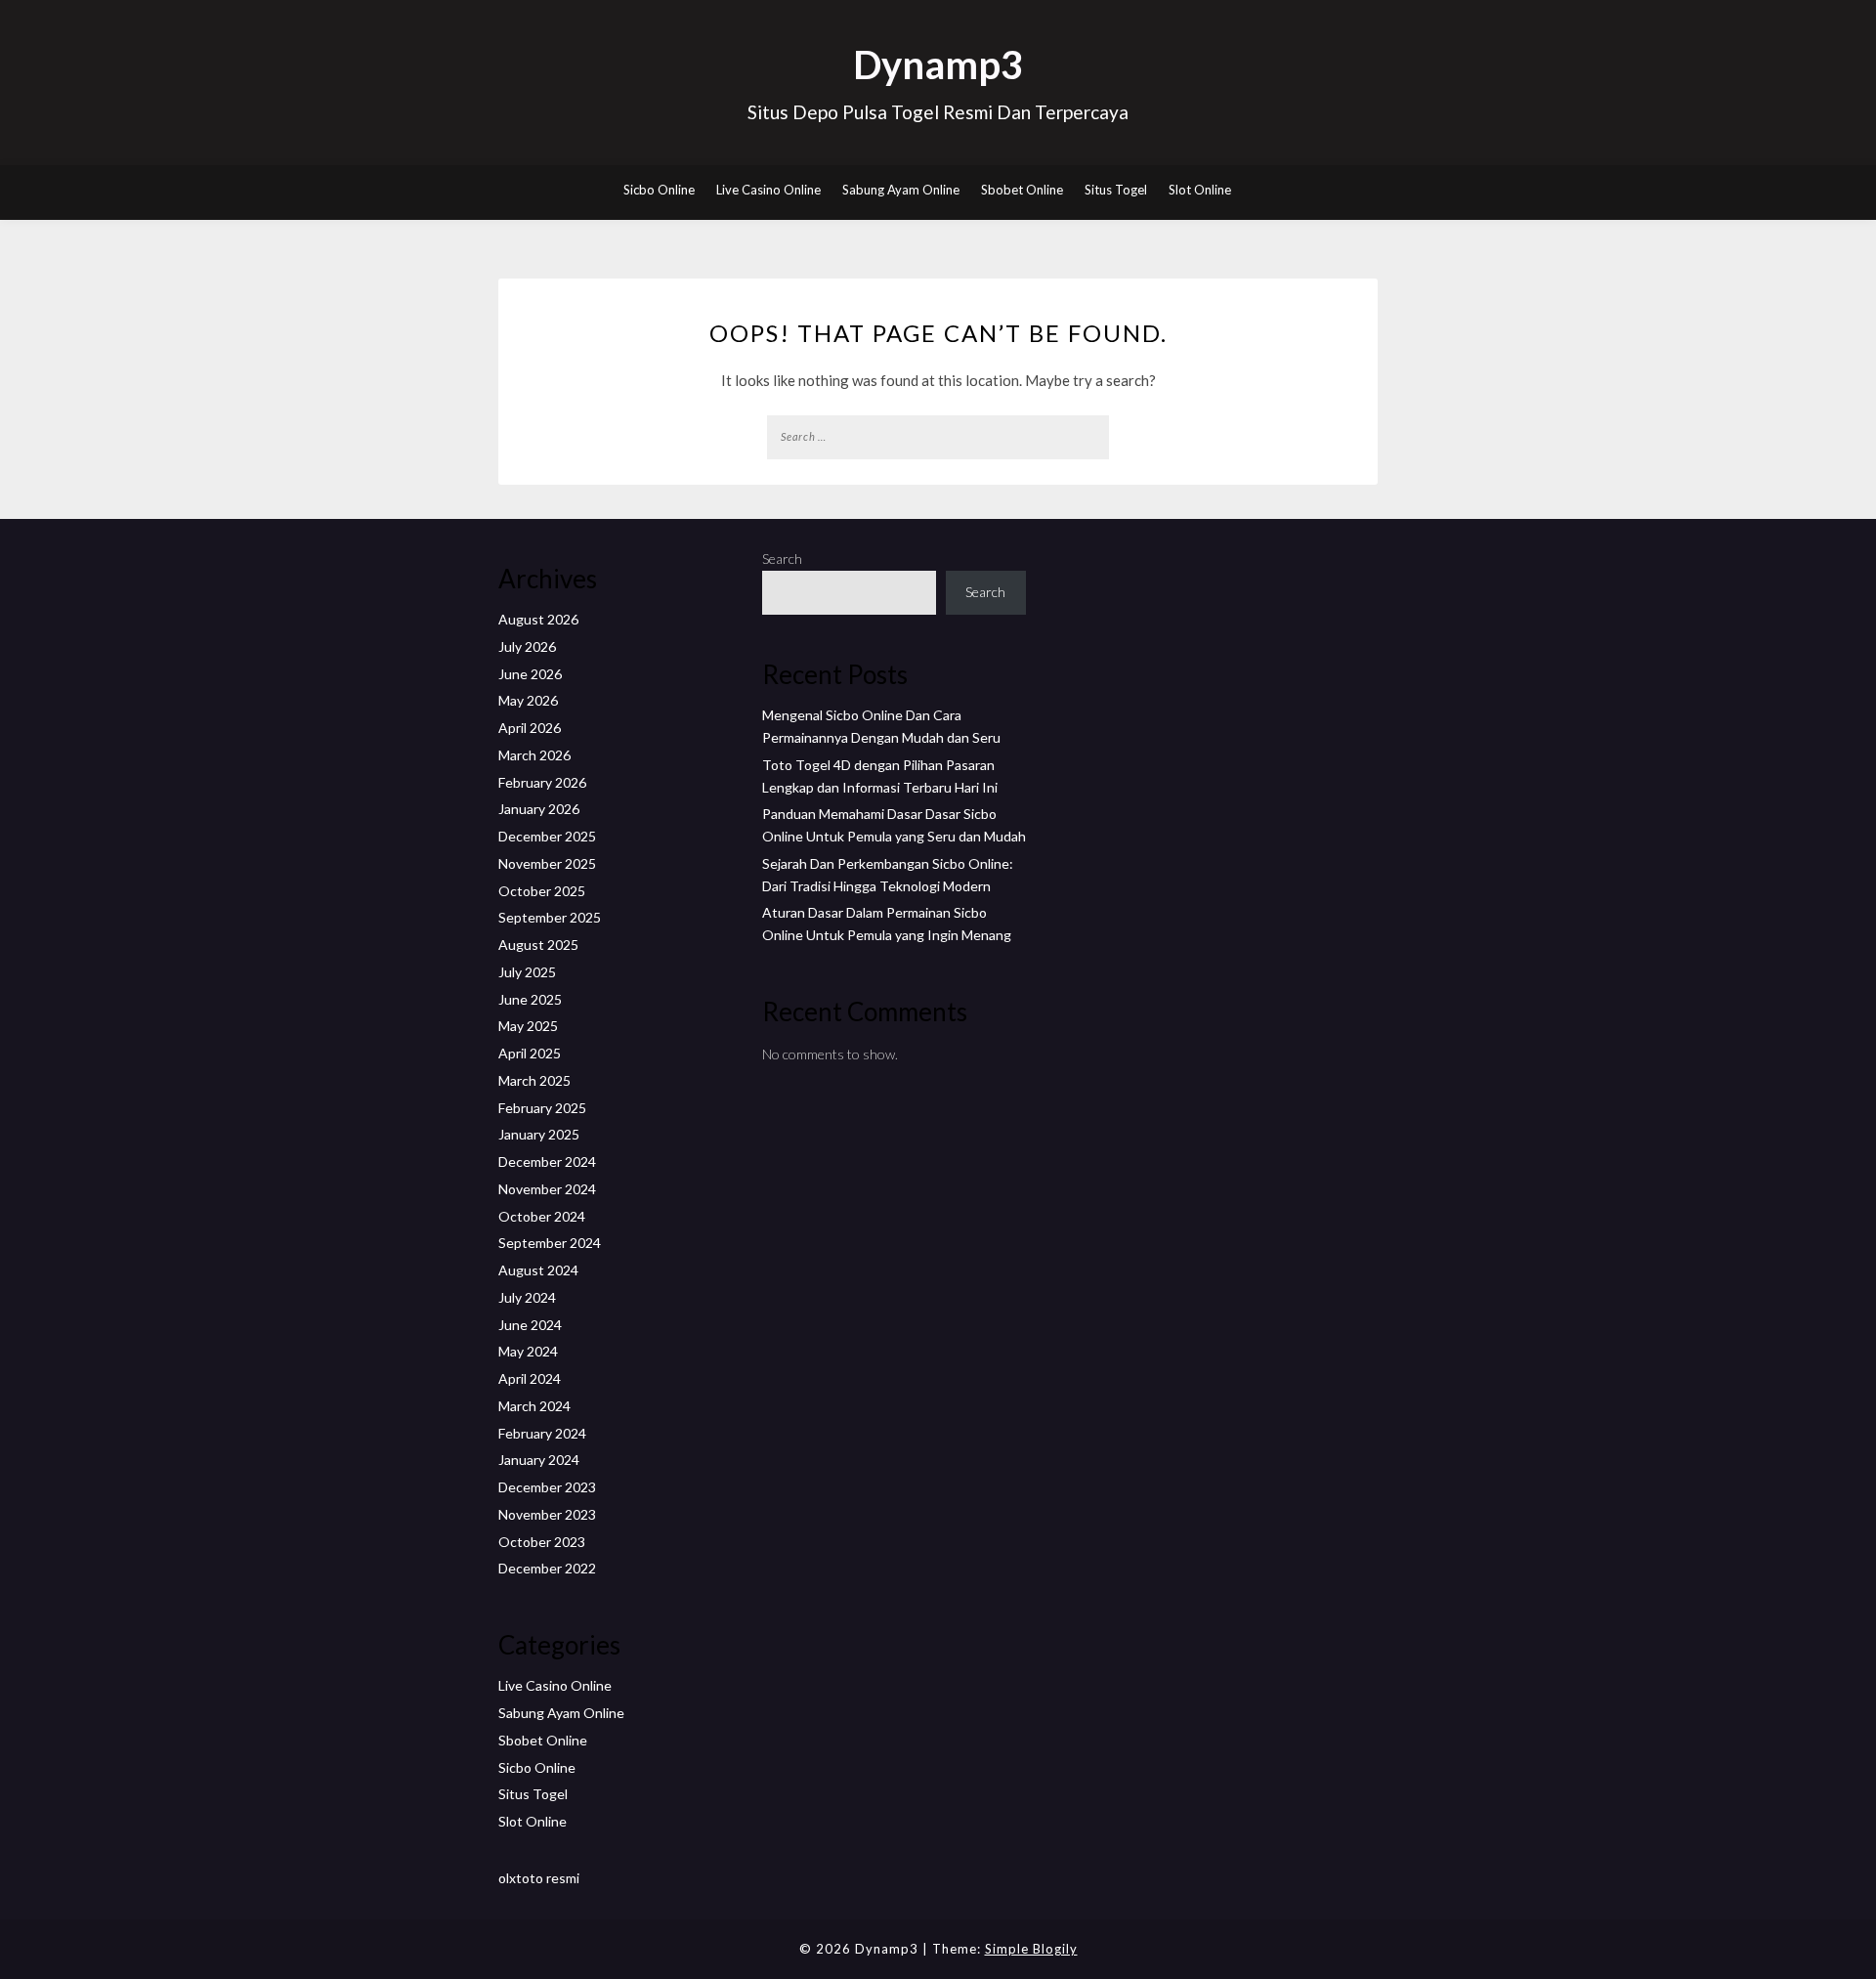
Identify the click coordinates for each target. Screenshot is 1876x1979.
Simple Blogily (1031, 1949)
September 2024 (550, 1243)
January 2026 (539, 809)
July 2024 (527, 1297)
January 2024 (539, 1460)
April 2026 (530, 728)
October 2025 (542, 891)
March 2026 (534, 755)
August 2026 (538, 619)
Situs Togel (1116, 190)
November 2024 (547, 1189)
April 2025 (530, 1053)
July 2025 (527, 972)
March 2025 (534, 1080)
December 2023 (547, 1487)
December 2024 (547, 1162)
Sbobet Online (1022, 190)
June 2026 (530, 674)
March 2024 (534, 1406)
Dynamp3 (938, 65)
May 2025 (528, 1026)
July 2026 (527, 646)
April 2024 (530, 1378)
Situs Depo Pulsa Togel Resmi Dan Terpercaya (938, 112)
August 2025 (538, 945)
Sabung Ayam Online (901, 190)
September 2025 (550, 917)
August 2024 (538, 1270)
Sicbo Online (659, 190)
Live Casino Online (768, 190)
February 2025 (542, 1108)
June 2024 (530, 1325)
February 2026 (542, 782)
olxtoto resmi (539, 1878)
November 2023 (547, 1514)
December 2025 (547, 836)
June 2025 (530, 999)
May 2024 (528, 1351)
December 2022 (547, 1568)
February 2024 (542, 1433)
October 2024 (542, 1216)
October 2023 (542, 1542)
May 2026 (528, 700)
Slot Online (1200, 190)
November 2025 (547, 863)
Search (782, 559)
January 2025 (539, 1134)
